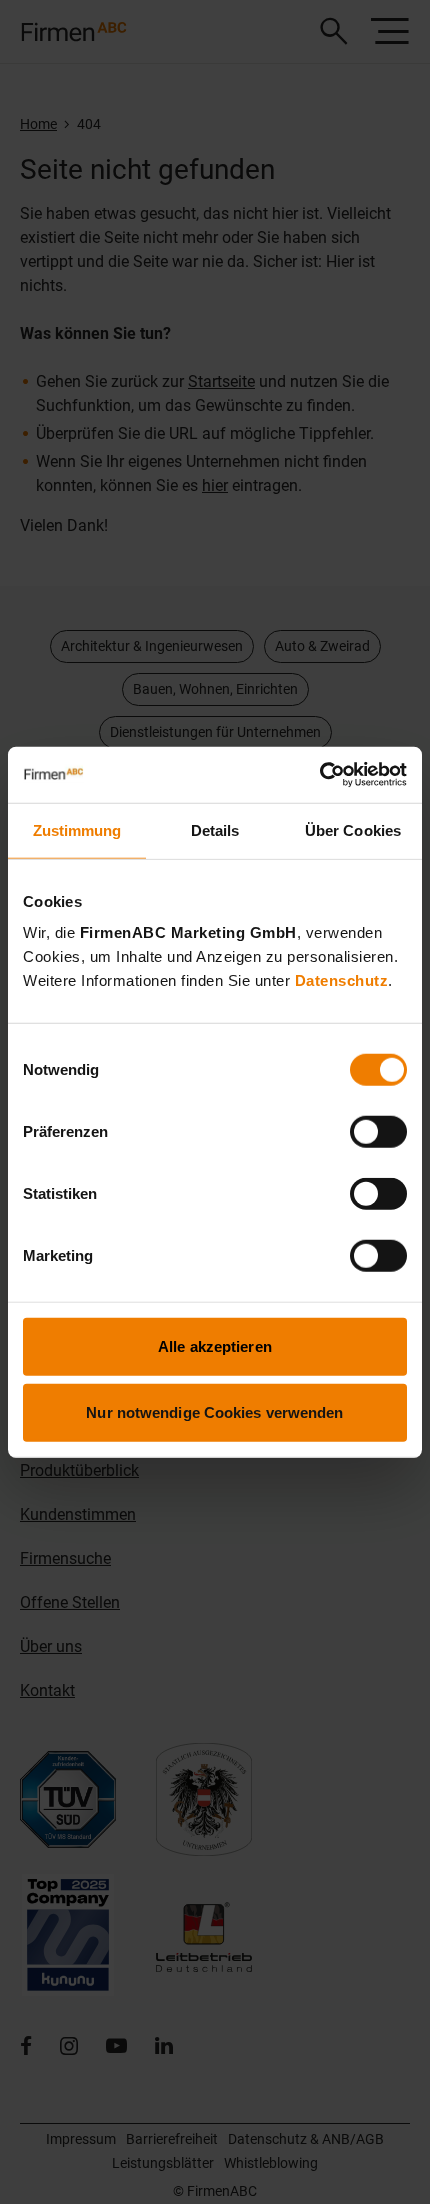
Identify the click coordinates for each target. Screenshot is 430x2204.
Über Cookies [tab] (353, 829)
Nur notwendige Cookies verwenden (214, 1411)
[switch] (378, 1132)
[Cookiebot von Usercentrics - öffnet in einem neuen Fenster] (319, 775)
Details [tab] (215, 829)
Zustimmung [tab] (77, 829)
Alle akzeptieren (215, 1346)
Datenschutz (342, 980)
